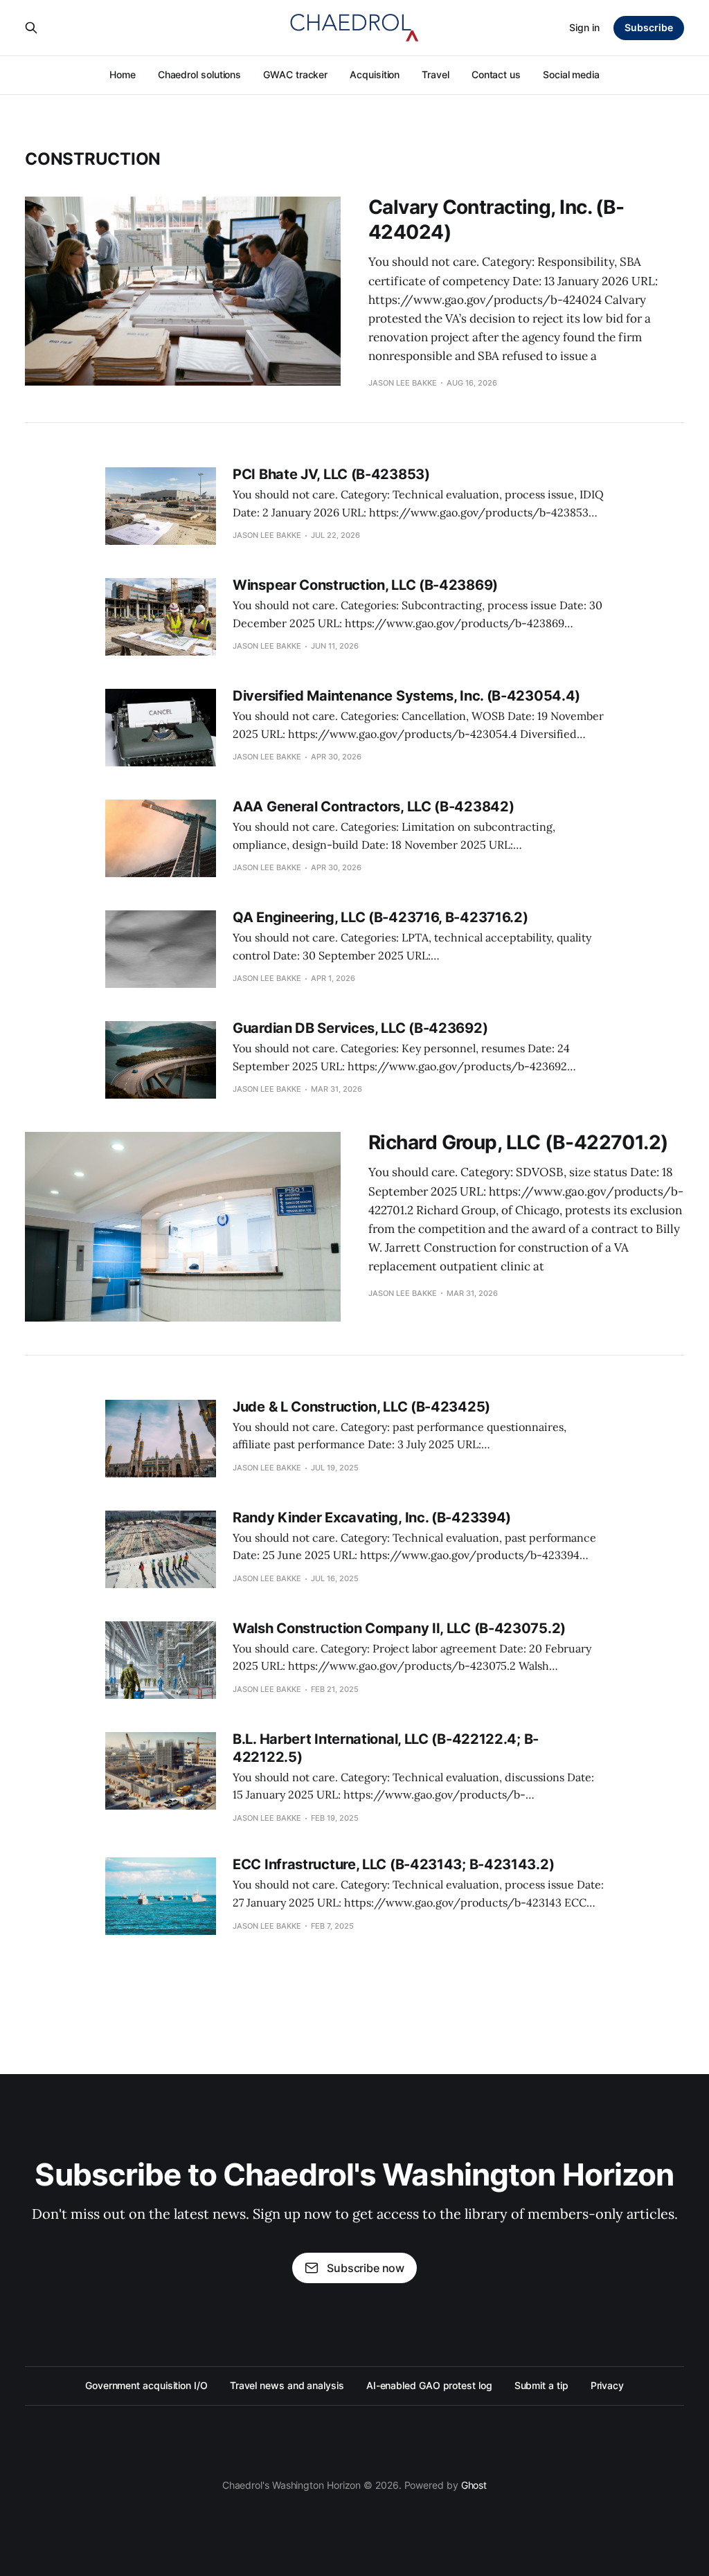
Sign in (584, 27)
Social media (571, 74)
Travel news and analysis (287, 2385)
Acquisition (375, 74)
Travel (436, 74)
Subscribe (649, 27)
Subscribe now (366, 2268)
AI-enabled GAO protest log (429, 2385)
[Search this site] (31, 28)
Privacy (607, 2385)
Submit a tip (541, 2385)
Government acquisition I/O (146, 2385)
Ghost (474, 2485)
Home (123, 74)
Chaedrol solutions (200, 74)
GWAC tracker (295, 74)
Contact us (496, 74)
